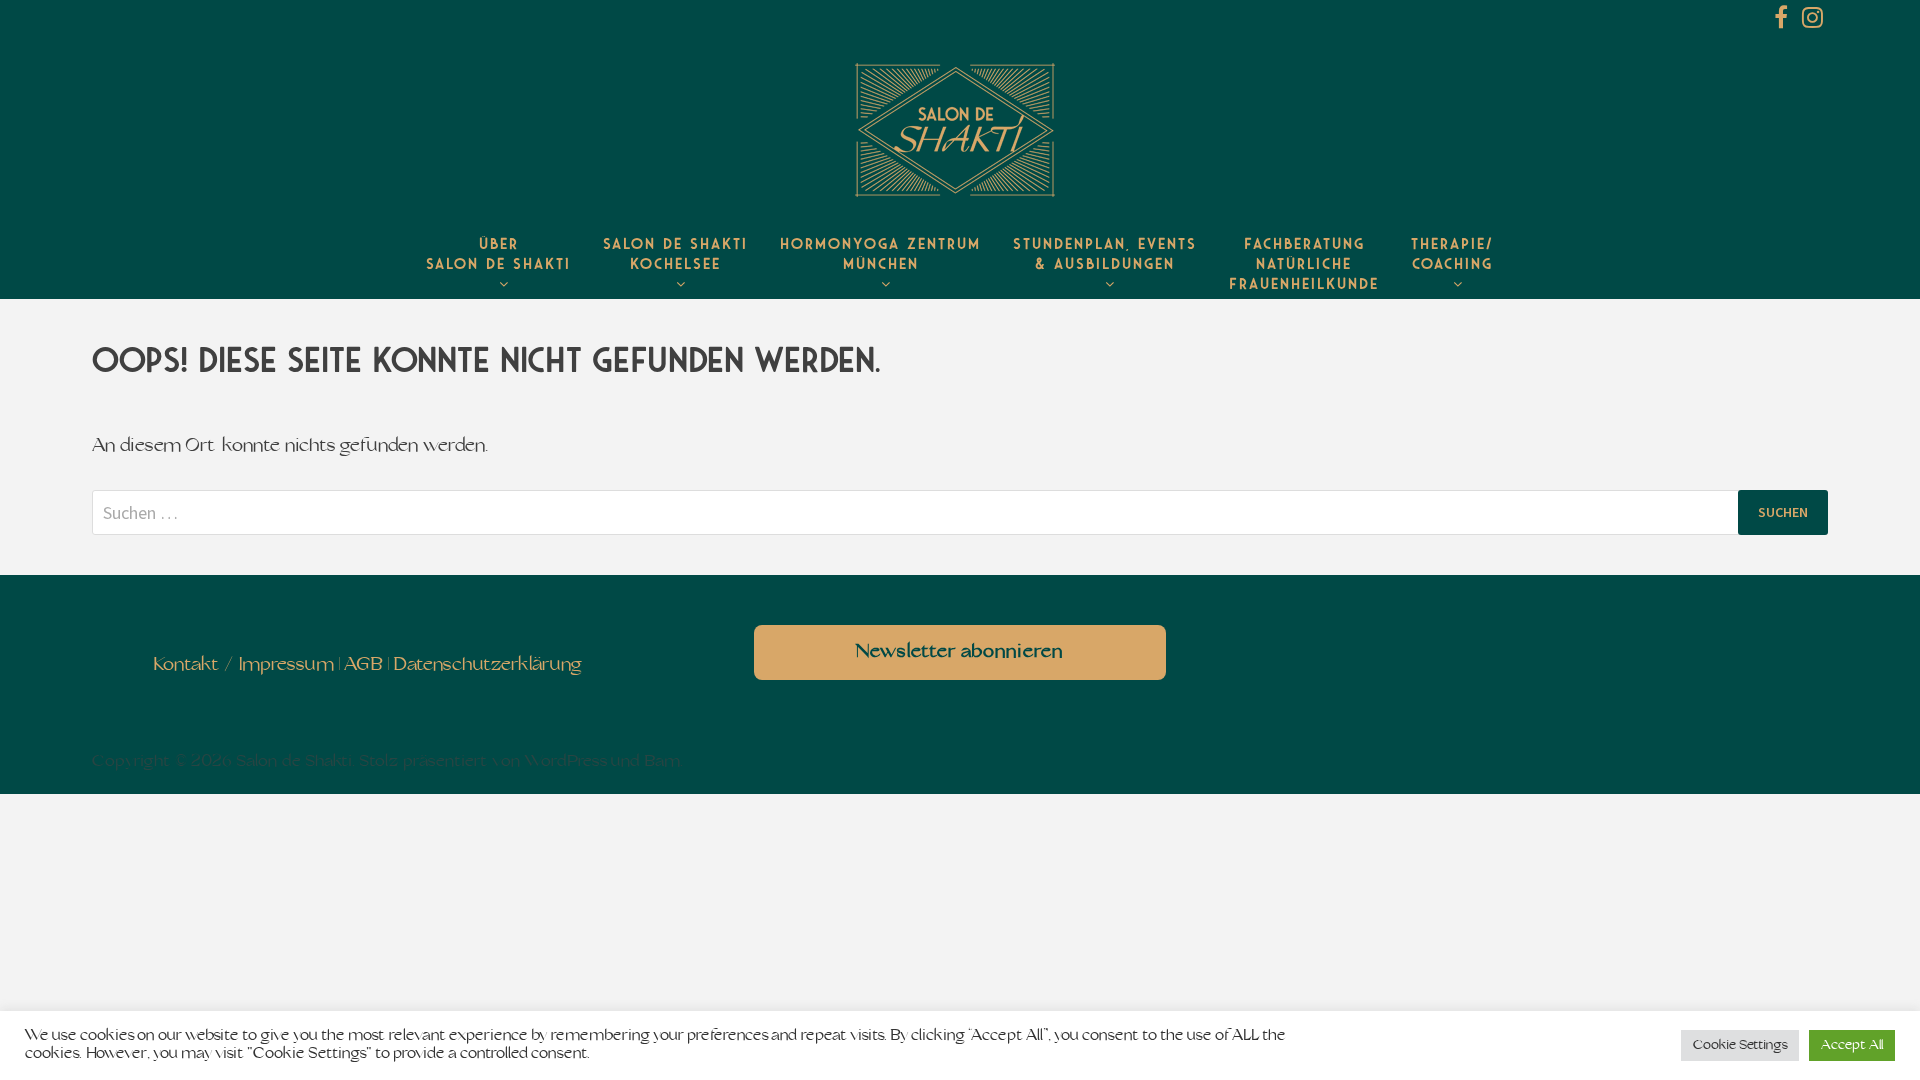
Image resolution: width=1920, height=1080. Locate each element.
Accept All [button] (1852, 1045)
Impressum (286, 665)
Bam (662, 762)
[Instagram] (1812, 21)
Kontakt (186, 665)
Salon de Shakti (294, 762)
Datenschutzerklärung (487, 665)
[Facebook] (1783, 21)
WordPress (566, 762)
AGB (363, 665)
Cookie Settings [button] (1740, 1045)
